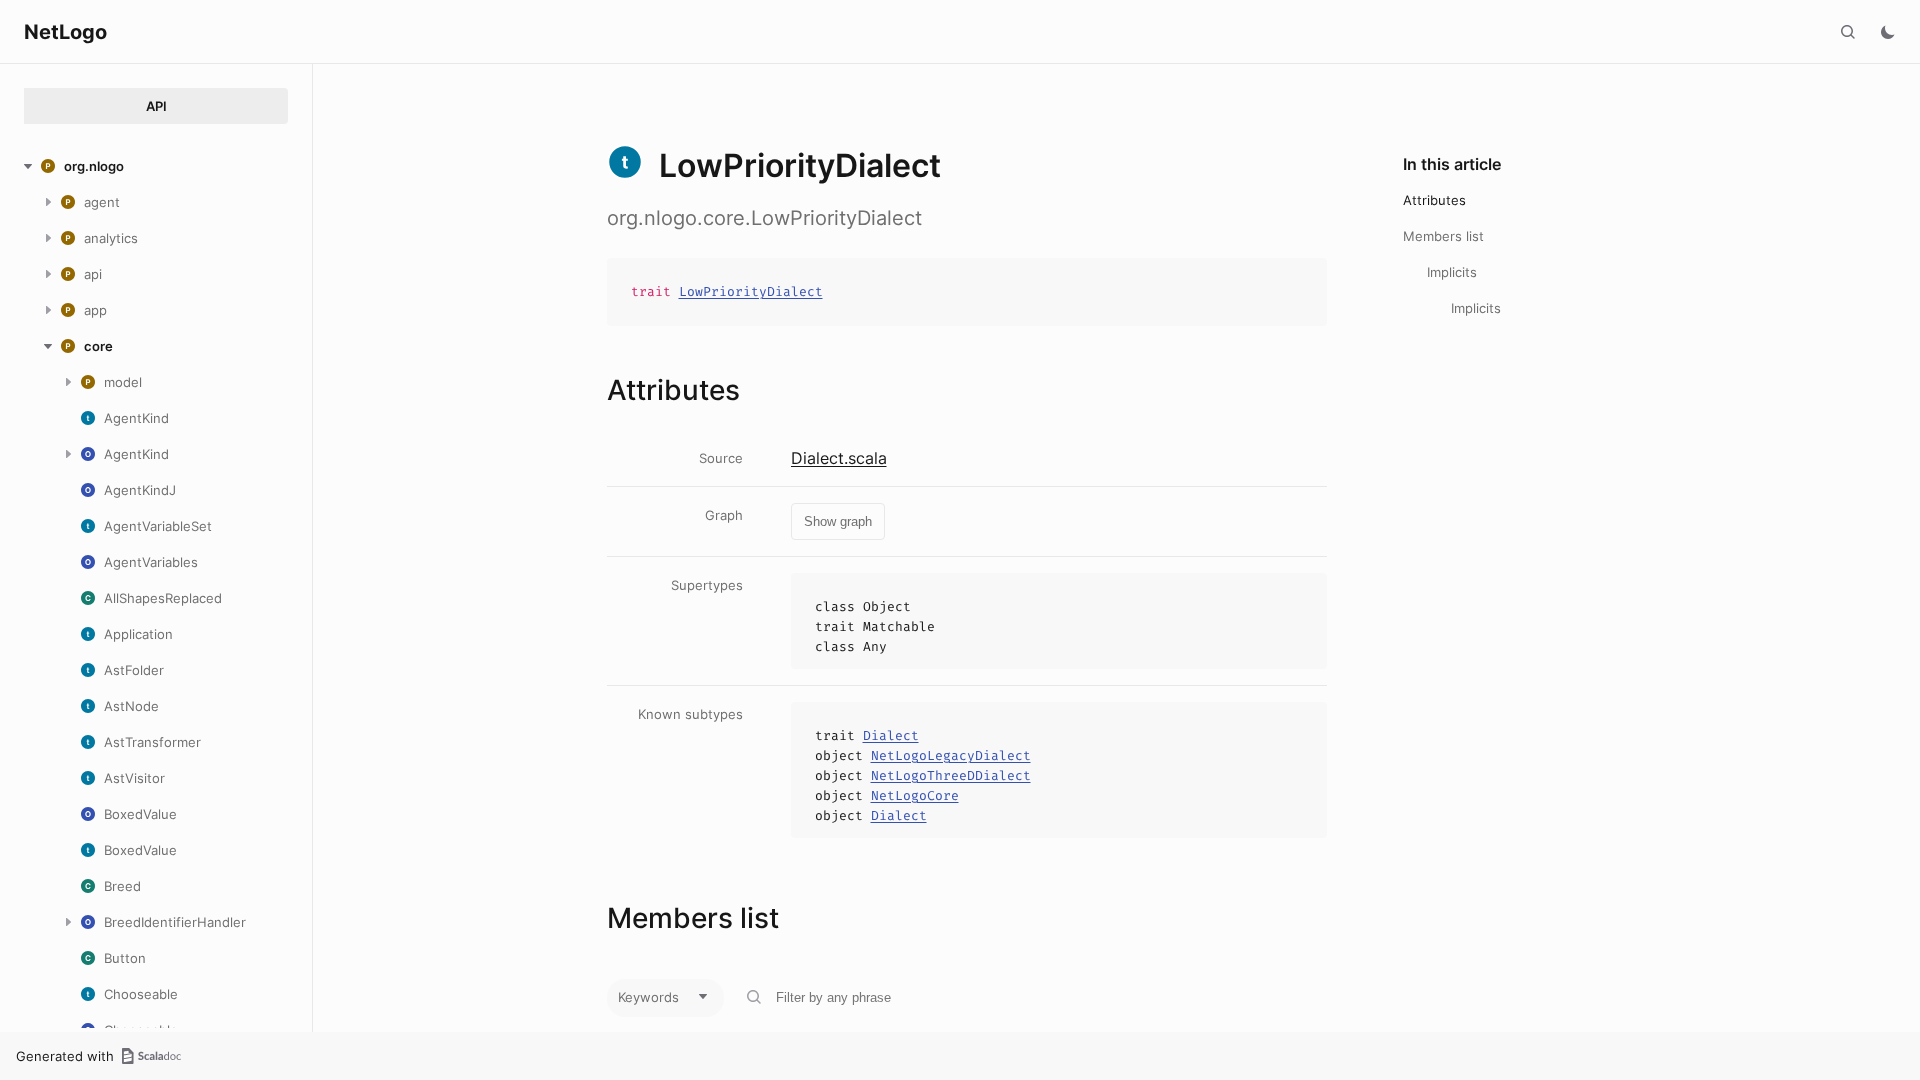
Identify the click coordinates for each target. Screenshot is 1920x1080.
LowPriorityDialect (751, 291)
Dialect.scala (839, 458)
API (156, 106)
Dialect (891, 735)
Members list (1443, 236)
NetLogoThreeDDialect (951, 775)
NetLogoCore (915, 795)
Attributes (1434, 200)
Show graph (838, 521)
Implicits (1452, 272)
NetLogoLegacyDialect (951, 755)
